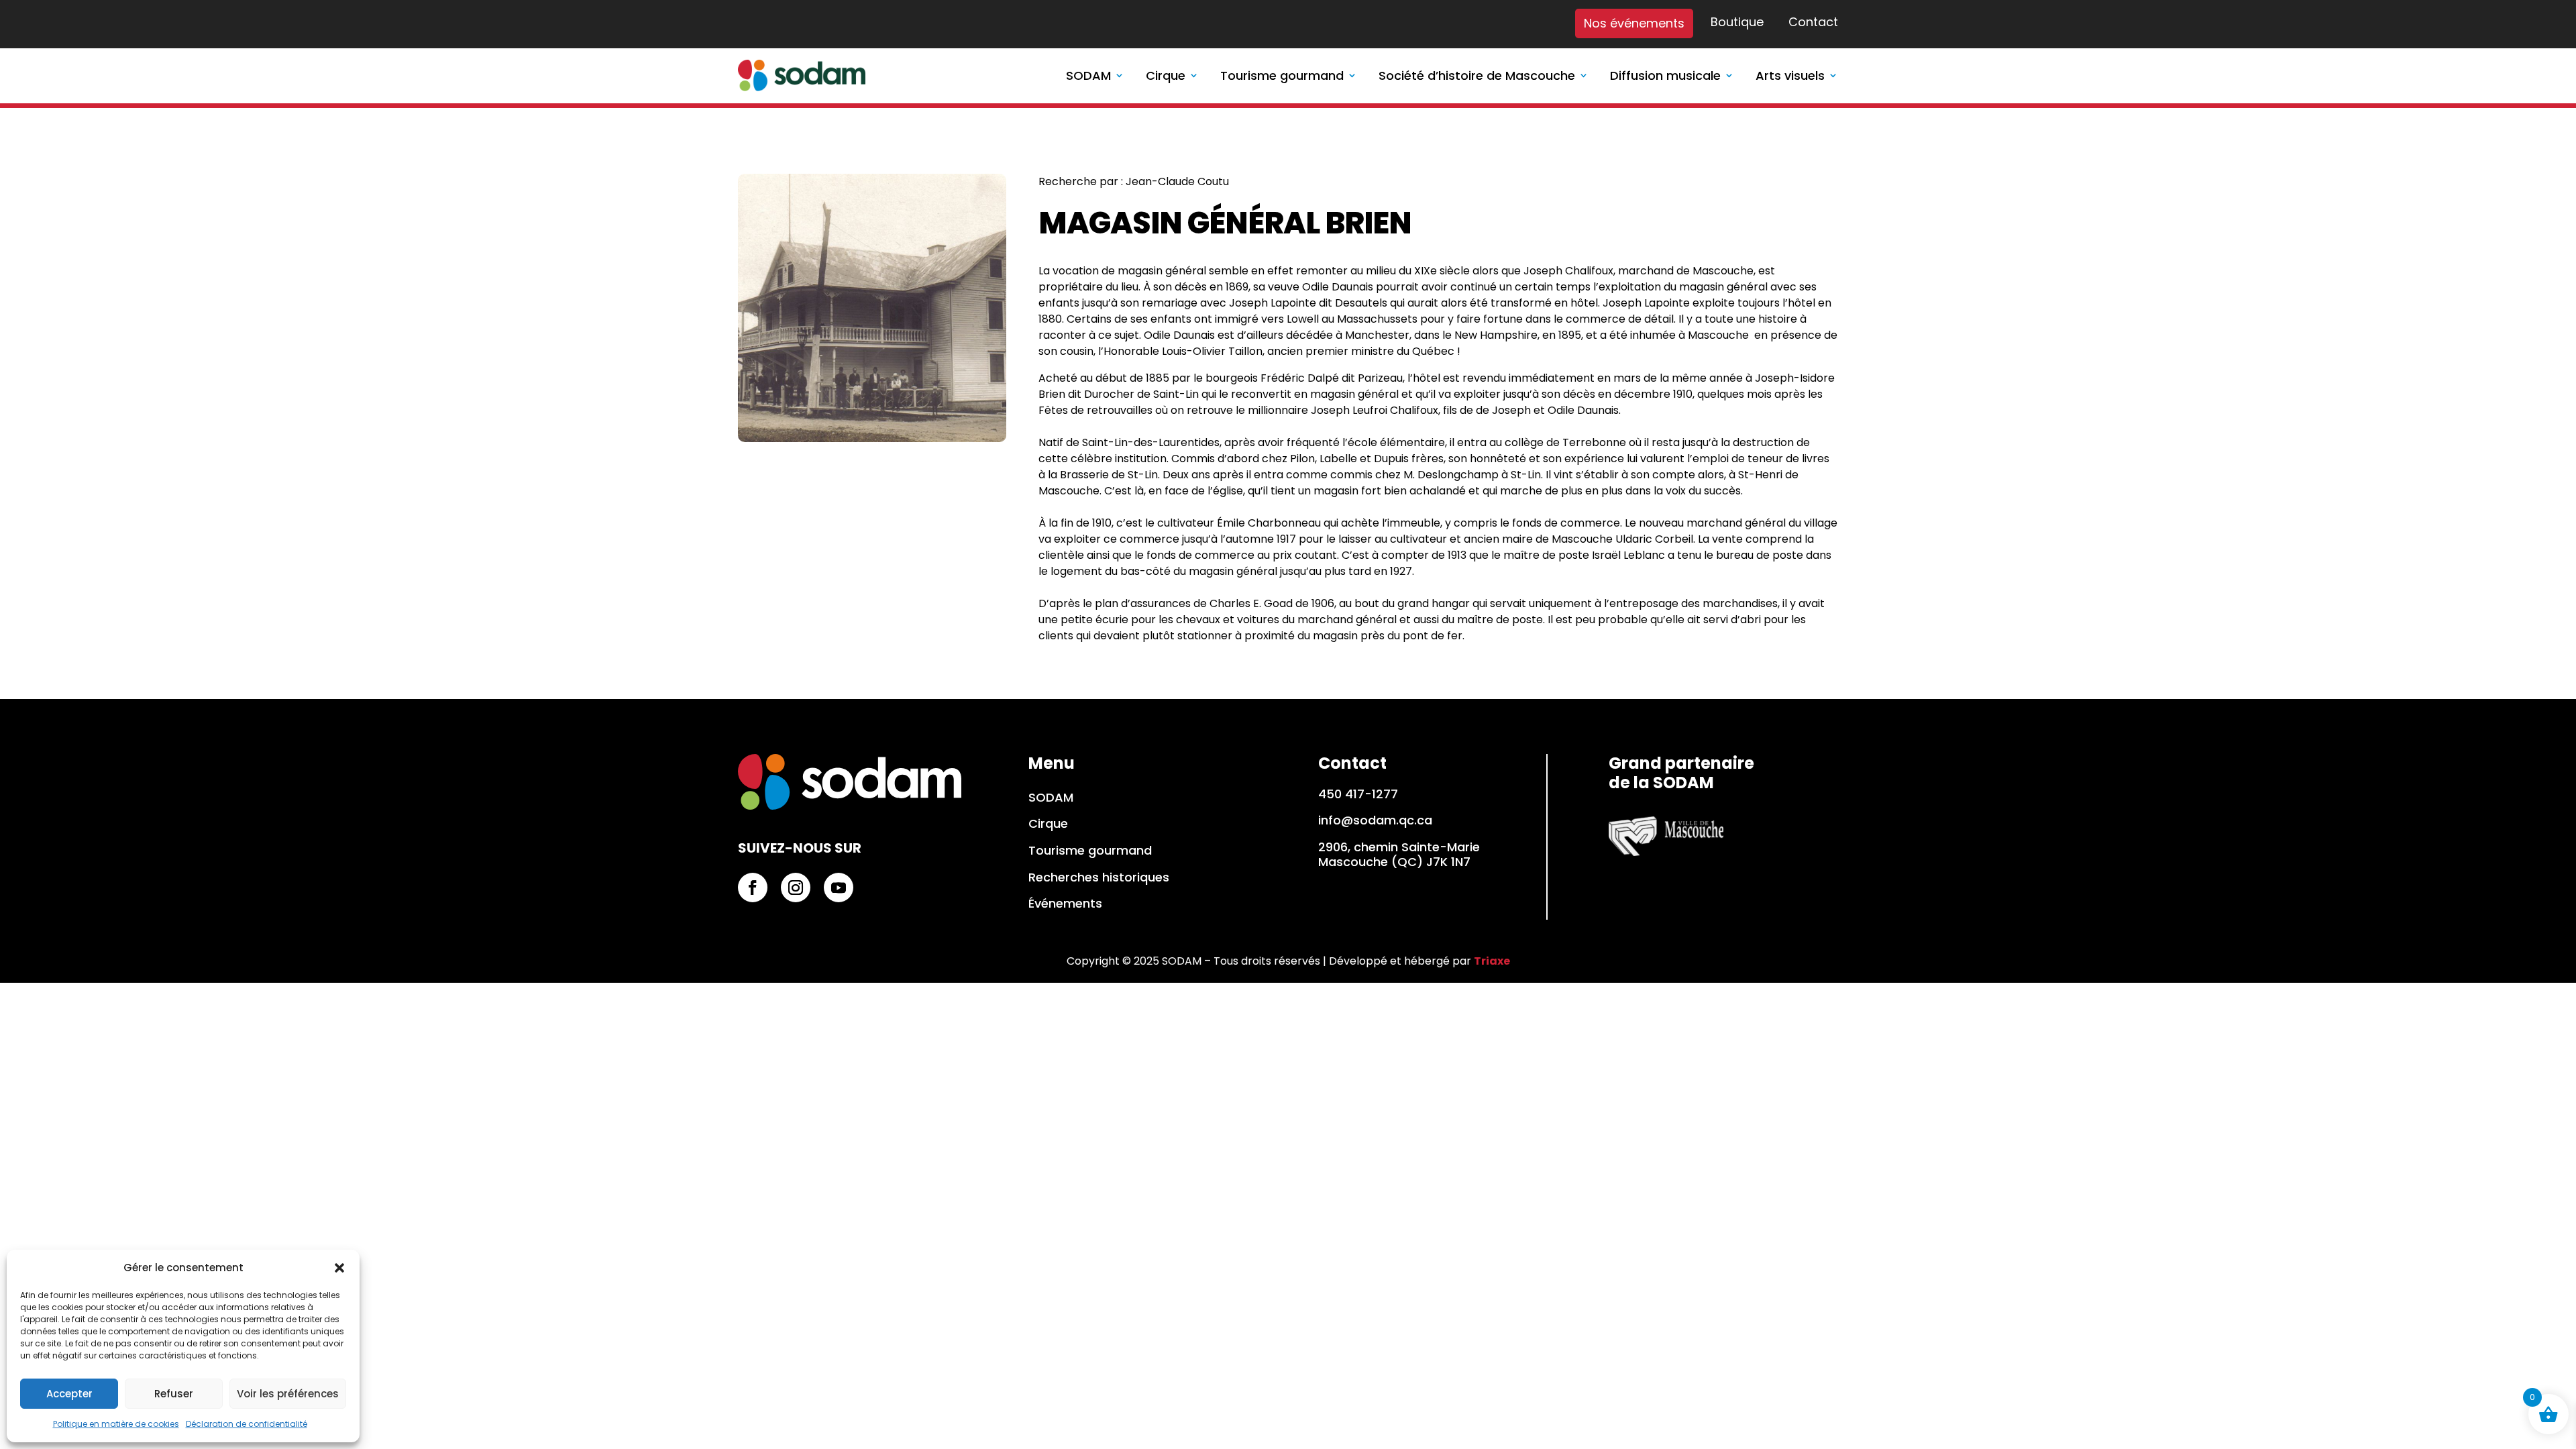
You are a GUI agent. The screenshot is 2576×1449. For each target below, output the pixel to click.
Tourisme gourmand (1090, 851)
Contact (1813, 23)
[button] (339, 1268)
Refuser (174, 1394)
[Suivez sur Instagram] (796, 888)
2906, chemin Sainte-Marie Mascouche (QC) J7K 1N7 (1399, 854)
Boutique (1737, 23)
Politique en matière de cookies (116, 1424)
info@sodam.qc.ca (1375, 820)
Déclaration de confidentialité (247, 1424)
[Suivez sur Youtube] (839, 888)
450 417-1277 (1358, 794)
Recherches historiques (1099, 878)
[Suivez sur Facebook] (753, 888)
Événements (1065, 904)
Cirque (1048, 824)
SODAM (1051, 798)
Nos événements (1634, 23)
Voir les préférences (288, 1394)
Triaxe (1492, 961)
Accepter (69, 1394)
